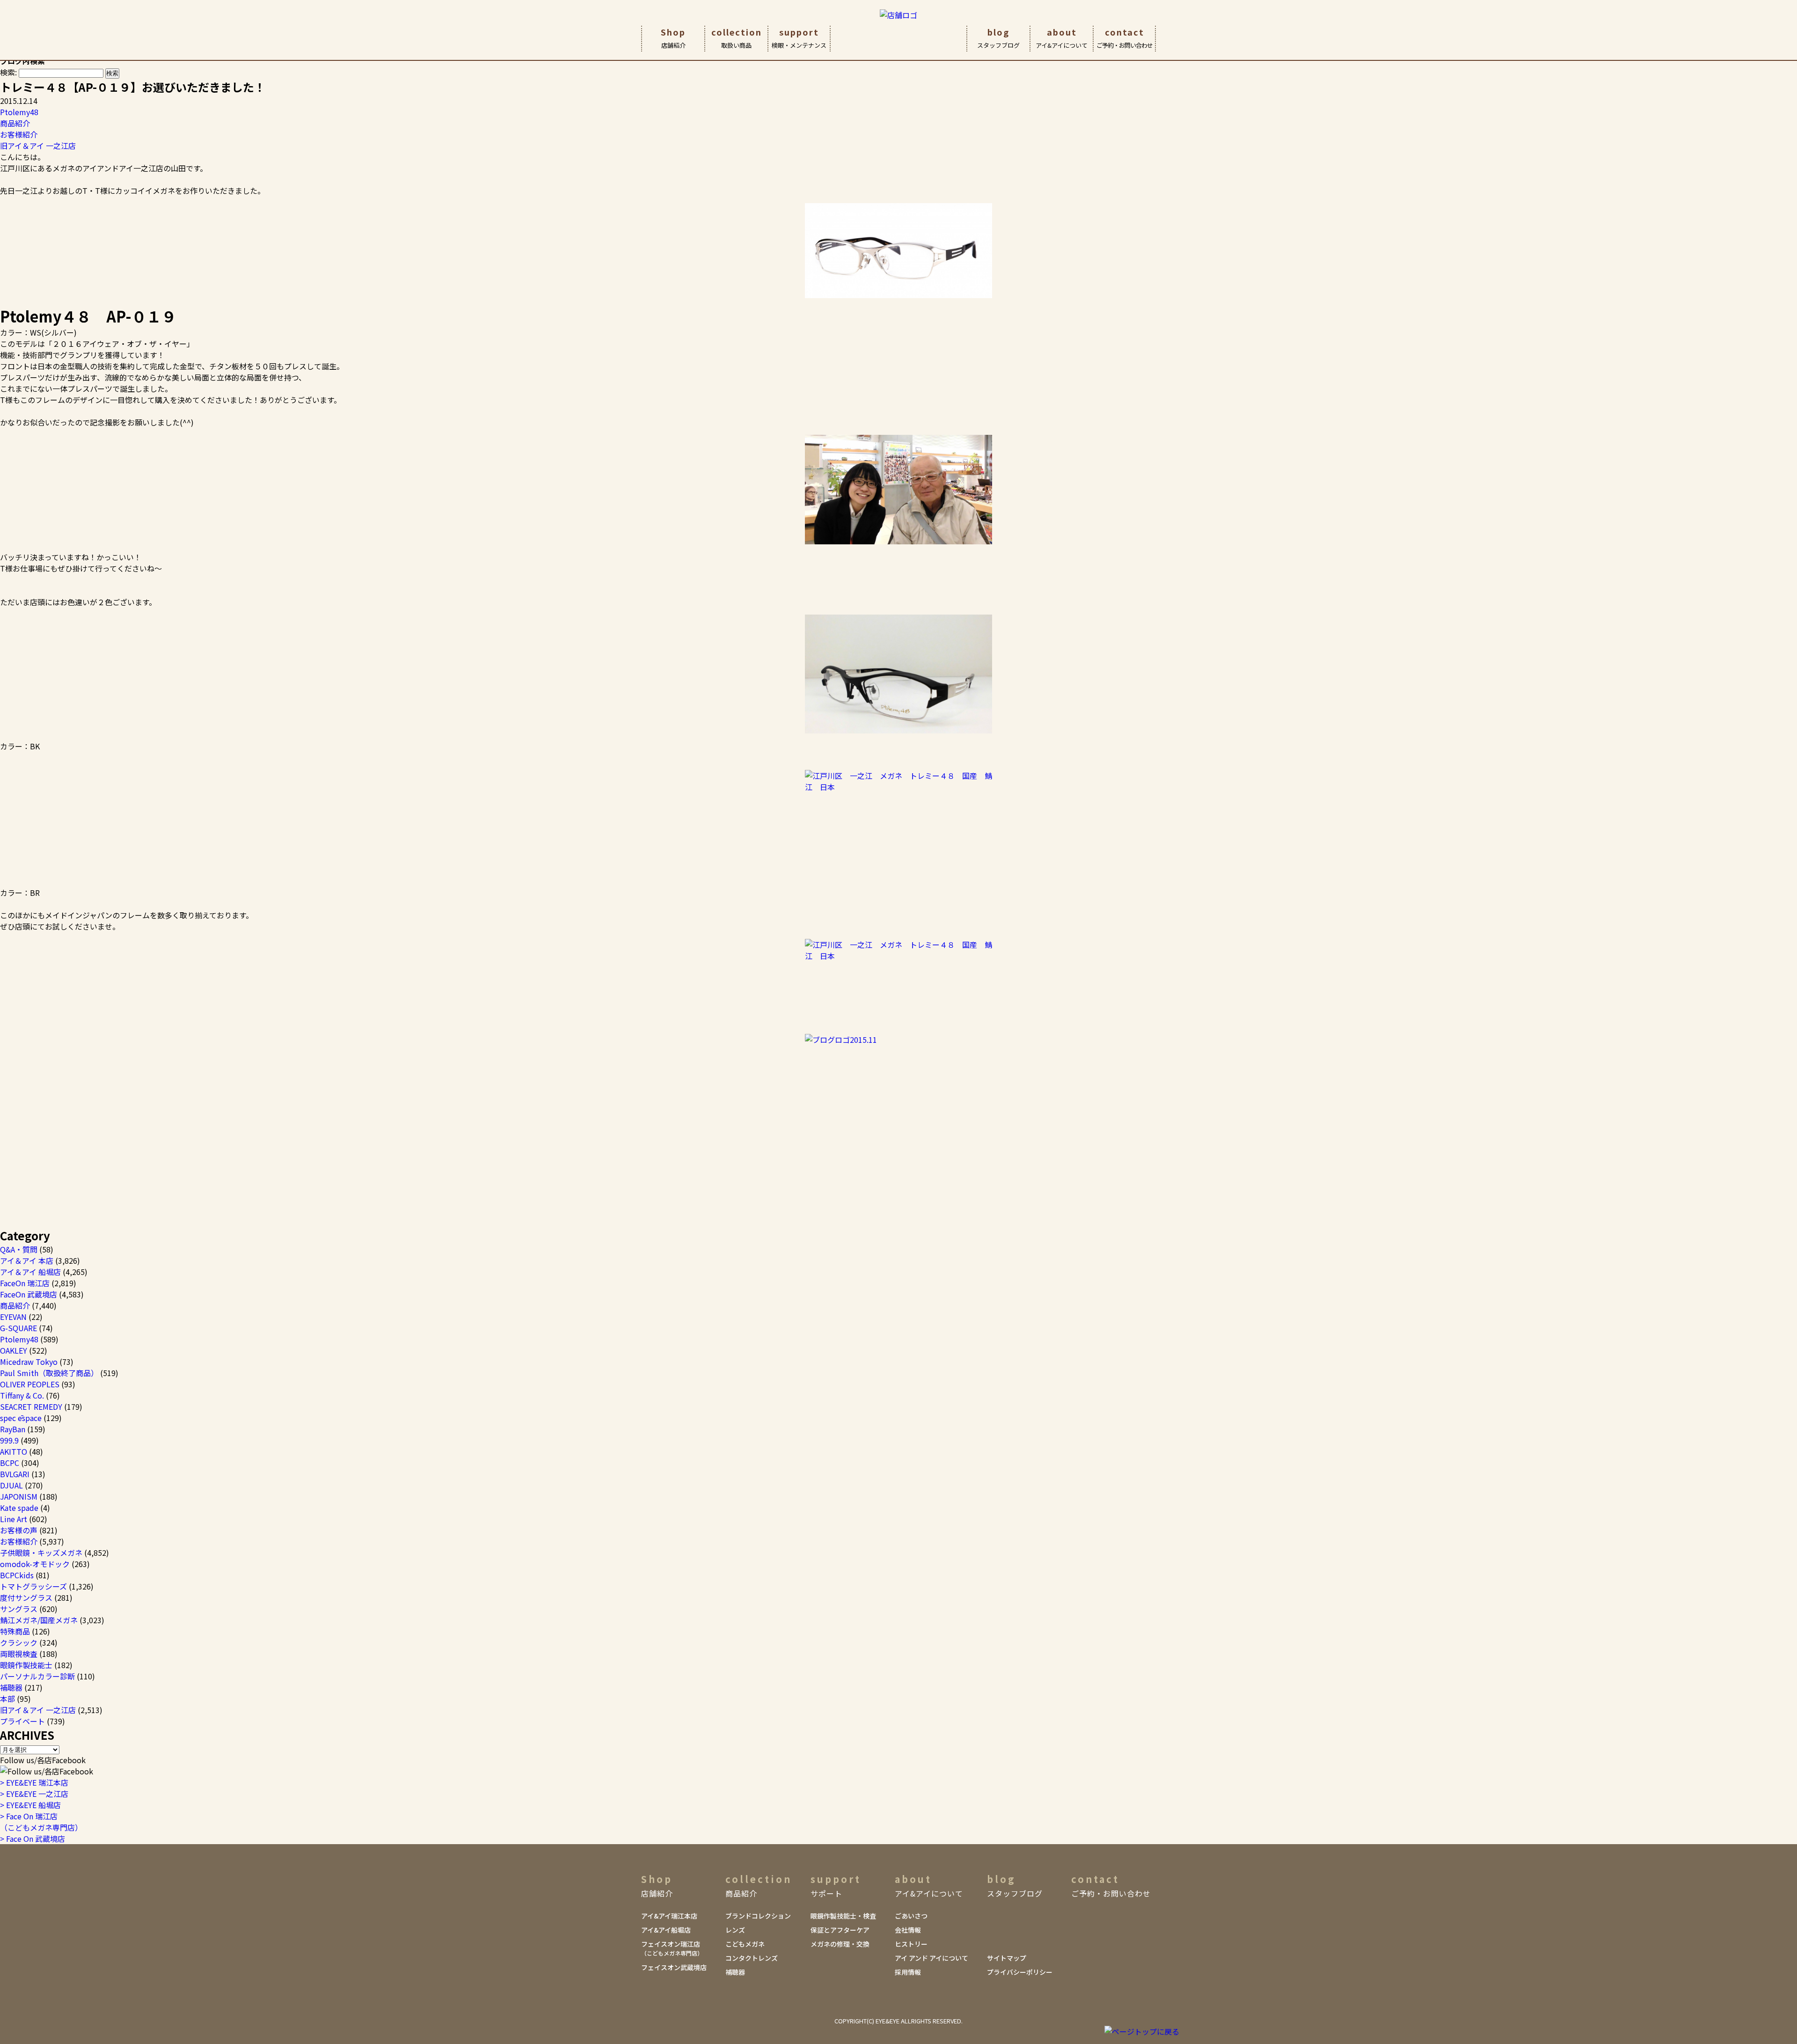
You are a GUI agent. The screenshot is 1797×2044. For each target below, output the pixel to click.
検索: (8, 72)
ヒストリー (911, 1944)
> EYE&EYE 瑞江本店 (34, 1782)
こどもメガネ (745, 1944)
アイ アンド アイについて (931, 1958)
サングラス (19, 1609)
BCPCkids (17, 1575)
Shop (673, 38)
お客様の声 (19, 1530)
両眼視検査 (19, 1654)
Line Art (14, 1519)
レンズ (735, 1930)
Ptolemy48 (19, 112)
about (1062, 38)
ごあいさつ (911, 1916)
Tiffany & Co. (22, 1395)
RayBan (13, 1429)
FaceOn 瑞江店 (25, 1283)
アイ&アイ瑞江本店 (669, 1916)
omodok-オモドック (35, 1564)
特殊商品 (15, 1631)
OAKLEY (14, 1350)
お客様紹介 (19, 134)
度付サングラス (26, 1597)
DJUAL (11, 1485)
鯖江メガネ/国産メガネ (39, 1620)
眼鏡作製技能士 (26, 1665)
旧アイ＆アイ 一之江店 (38, 146)
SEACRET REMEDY (31, 1407)
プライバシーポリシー (1020, 1972)
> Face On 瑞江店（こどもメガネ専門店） (41, 1822)
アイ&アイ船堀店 (666, 1930)
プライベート (22, 1721)
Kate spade (19, 1508)
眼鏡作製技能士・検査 (843, 1916)
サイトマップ (1007, 1958)
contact (1125, 38)
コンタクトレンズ (752, 1958)
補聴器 (11, 1687)
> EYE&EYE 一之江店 (34, 1794)
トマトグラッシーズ (33, 1586)
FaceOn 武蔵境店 (29, 1294)
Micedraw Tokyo (29, 1362)
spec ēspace (21, 1418)
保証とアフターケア (840, 1930)
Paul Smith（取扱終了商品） (49, 1373)
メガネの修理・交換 (840, 1944)
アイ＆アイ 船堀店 (30, 1272)
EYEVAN (13, 1317)
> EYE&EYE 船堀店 (30, 1805)
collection (737, 38)
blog (998, 38)
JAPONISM (19, 1496)
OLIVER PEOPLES (30, 1384)
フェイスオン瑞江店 (672, 1948)
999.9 (9, 1440)
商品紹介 (15, 123)
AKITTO (14, 1451)
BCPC (10, 1463)
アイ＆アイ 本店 (27, 1260)
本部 (7, 1699)
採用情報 (908, 1972)
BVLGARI (15, 1474)
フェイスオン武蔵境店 (674, 1967)
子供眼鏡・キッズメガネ (41, 1553)
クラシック (19, 1642)
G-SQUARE (18, 1328)
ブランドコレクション (758, 1916)
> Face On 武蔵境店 (33, 1839)
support (799, 38)
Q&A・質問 (19, 1249)
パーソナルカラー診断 (37, 1676)
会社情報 (908, 1930)
